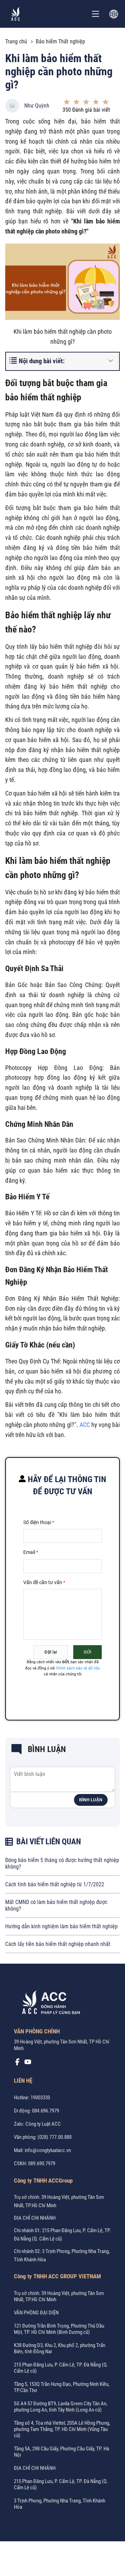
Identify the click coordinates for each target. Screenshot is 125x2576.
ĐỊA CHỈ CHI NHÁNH (35, 2218)
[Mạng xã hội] (17, 2064)
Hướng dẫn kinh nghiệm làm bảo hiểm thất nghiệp (61, 1926)
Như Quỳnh (37, 106)
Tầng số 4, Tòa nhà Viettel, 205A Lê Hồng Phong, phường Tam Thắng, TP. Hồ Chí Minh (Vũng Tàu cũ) (62, 2429)
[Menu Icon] (95, 14)
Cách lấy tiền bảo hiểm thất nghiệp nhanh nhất (58, 1944)
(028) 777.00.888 (55, 2137)
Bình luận (91, 1800)
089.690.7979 (42, 2163)
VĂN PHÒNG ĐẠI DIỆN (36, 2313)
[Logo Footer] (49, 2004)
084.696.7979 (45, 2111)
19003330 (40, 2098)
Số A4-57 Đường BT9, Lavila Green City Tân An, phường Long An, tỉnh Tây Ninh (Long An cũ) (61, 2407)
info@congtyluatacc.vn (48, 2150)
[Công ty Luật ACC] (16, 14)
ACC (85, 1425)
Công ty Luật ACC (43, 2124)
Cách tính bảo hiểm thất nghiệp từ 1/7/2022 (55, 1884)
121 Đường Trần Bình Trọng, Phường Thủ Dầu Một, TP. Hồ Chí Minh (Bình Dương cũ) (59, 2329)
